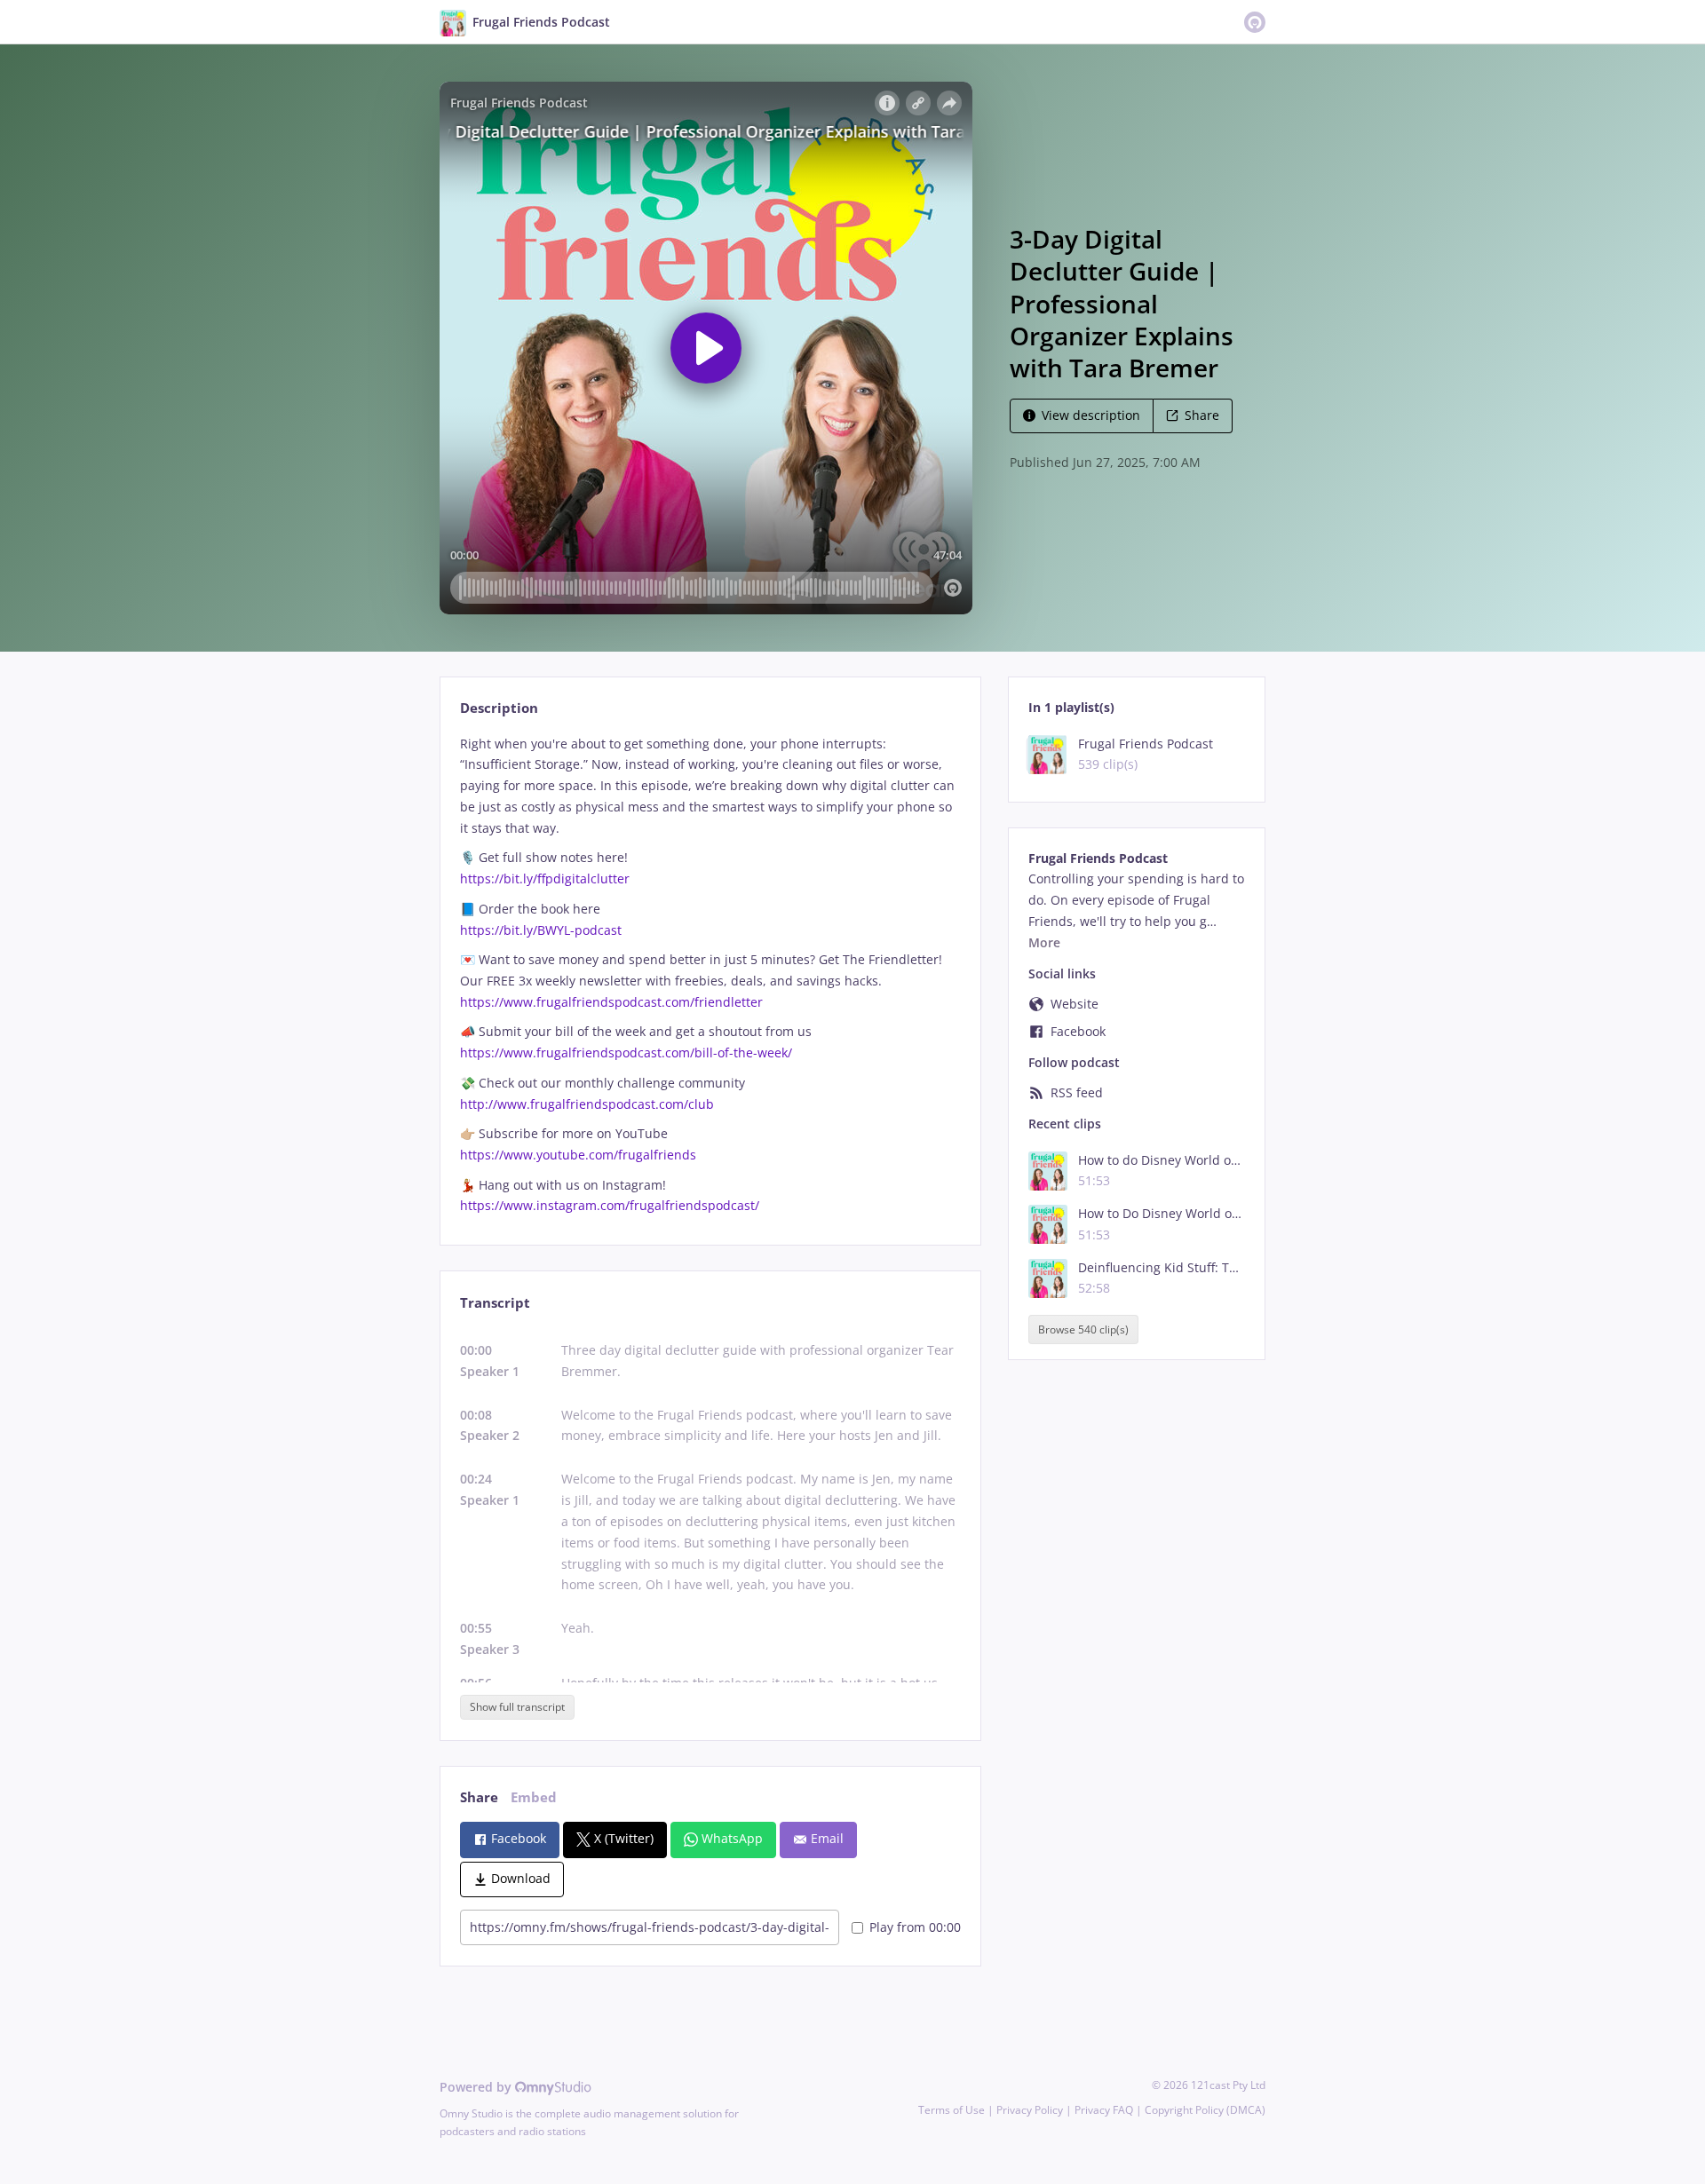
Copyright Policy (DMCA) (1205, 2110)
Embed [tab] (534, 1797)
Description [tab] (499, 708)
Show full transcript (517, 1707)
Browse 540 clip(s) (1083, 1329)
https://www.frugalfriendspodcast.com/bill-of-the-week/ (626, 1052)
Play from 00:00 (915, 1927)
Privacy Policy (1030, 2110)
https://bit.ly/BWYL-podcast (541, 930)
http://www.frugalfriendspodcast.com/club (587, 1104)
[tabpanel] (710, 975)
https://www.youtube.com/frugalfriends (578, 1155)
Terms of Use (952, 2110)
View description (1091, 415)
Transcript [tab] (495, 1303)
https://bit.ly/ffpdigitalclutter (545, 878)
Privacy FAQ (1104, 2110)
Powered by (477, 2087)
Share (1202, 415)
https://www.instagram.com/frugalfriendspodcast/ (610, 1205)
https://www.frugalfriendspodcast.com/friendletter (611, 1002)
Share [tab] (479, 1797)
